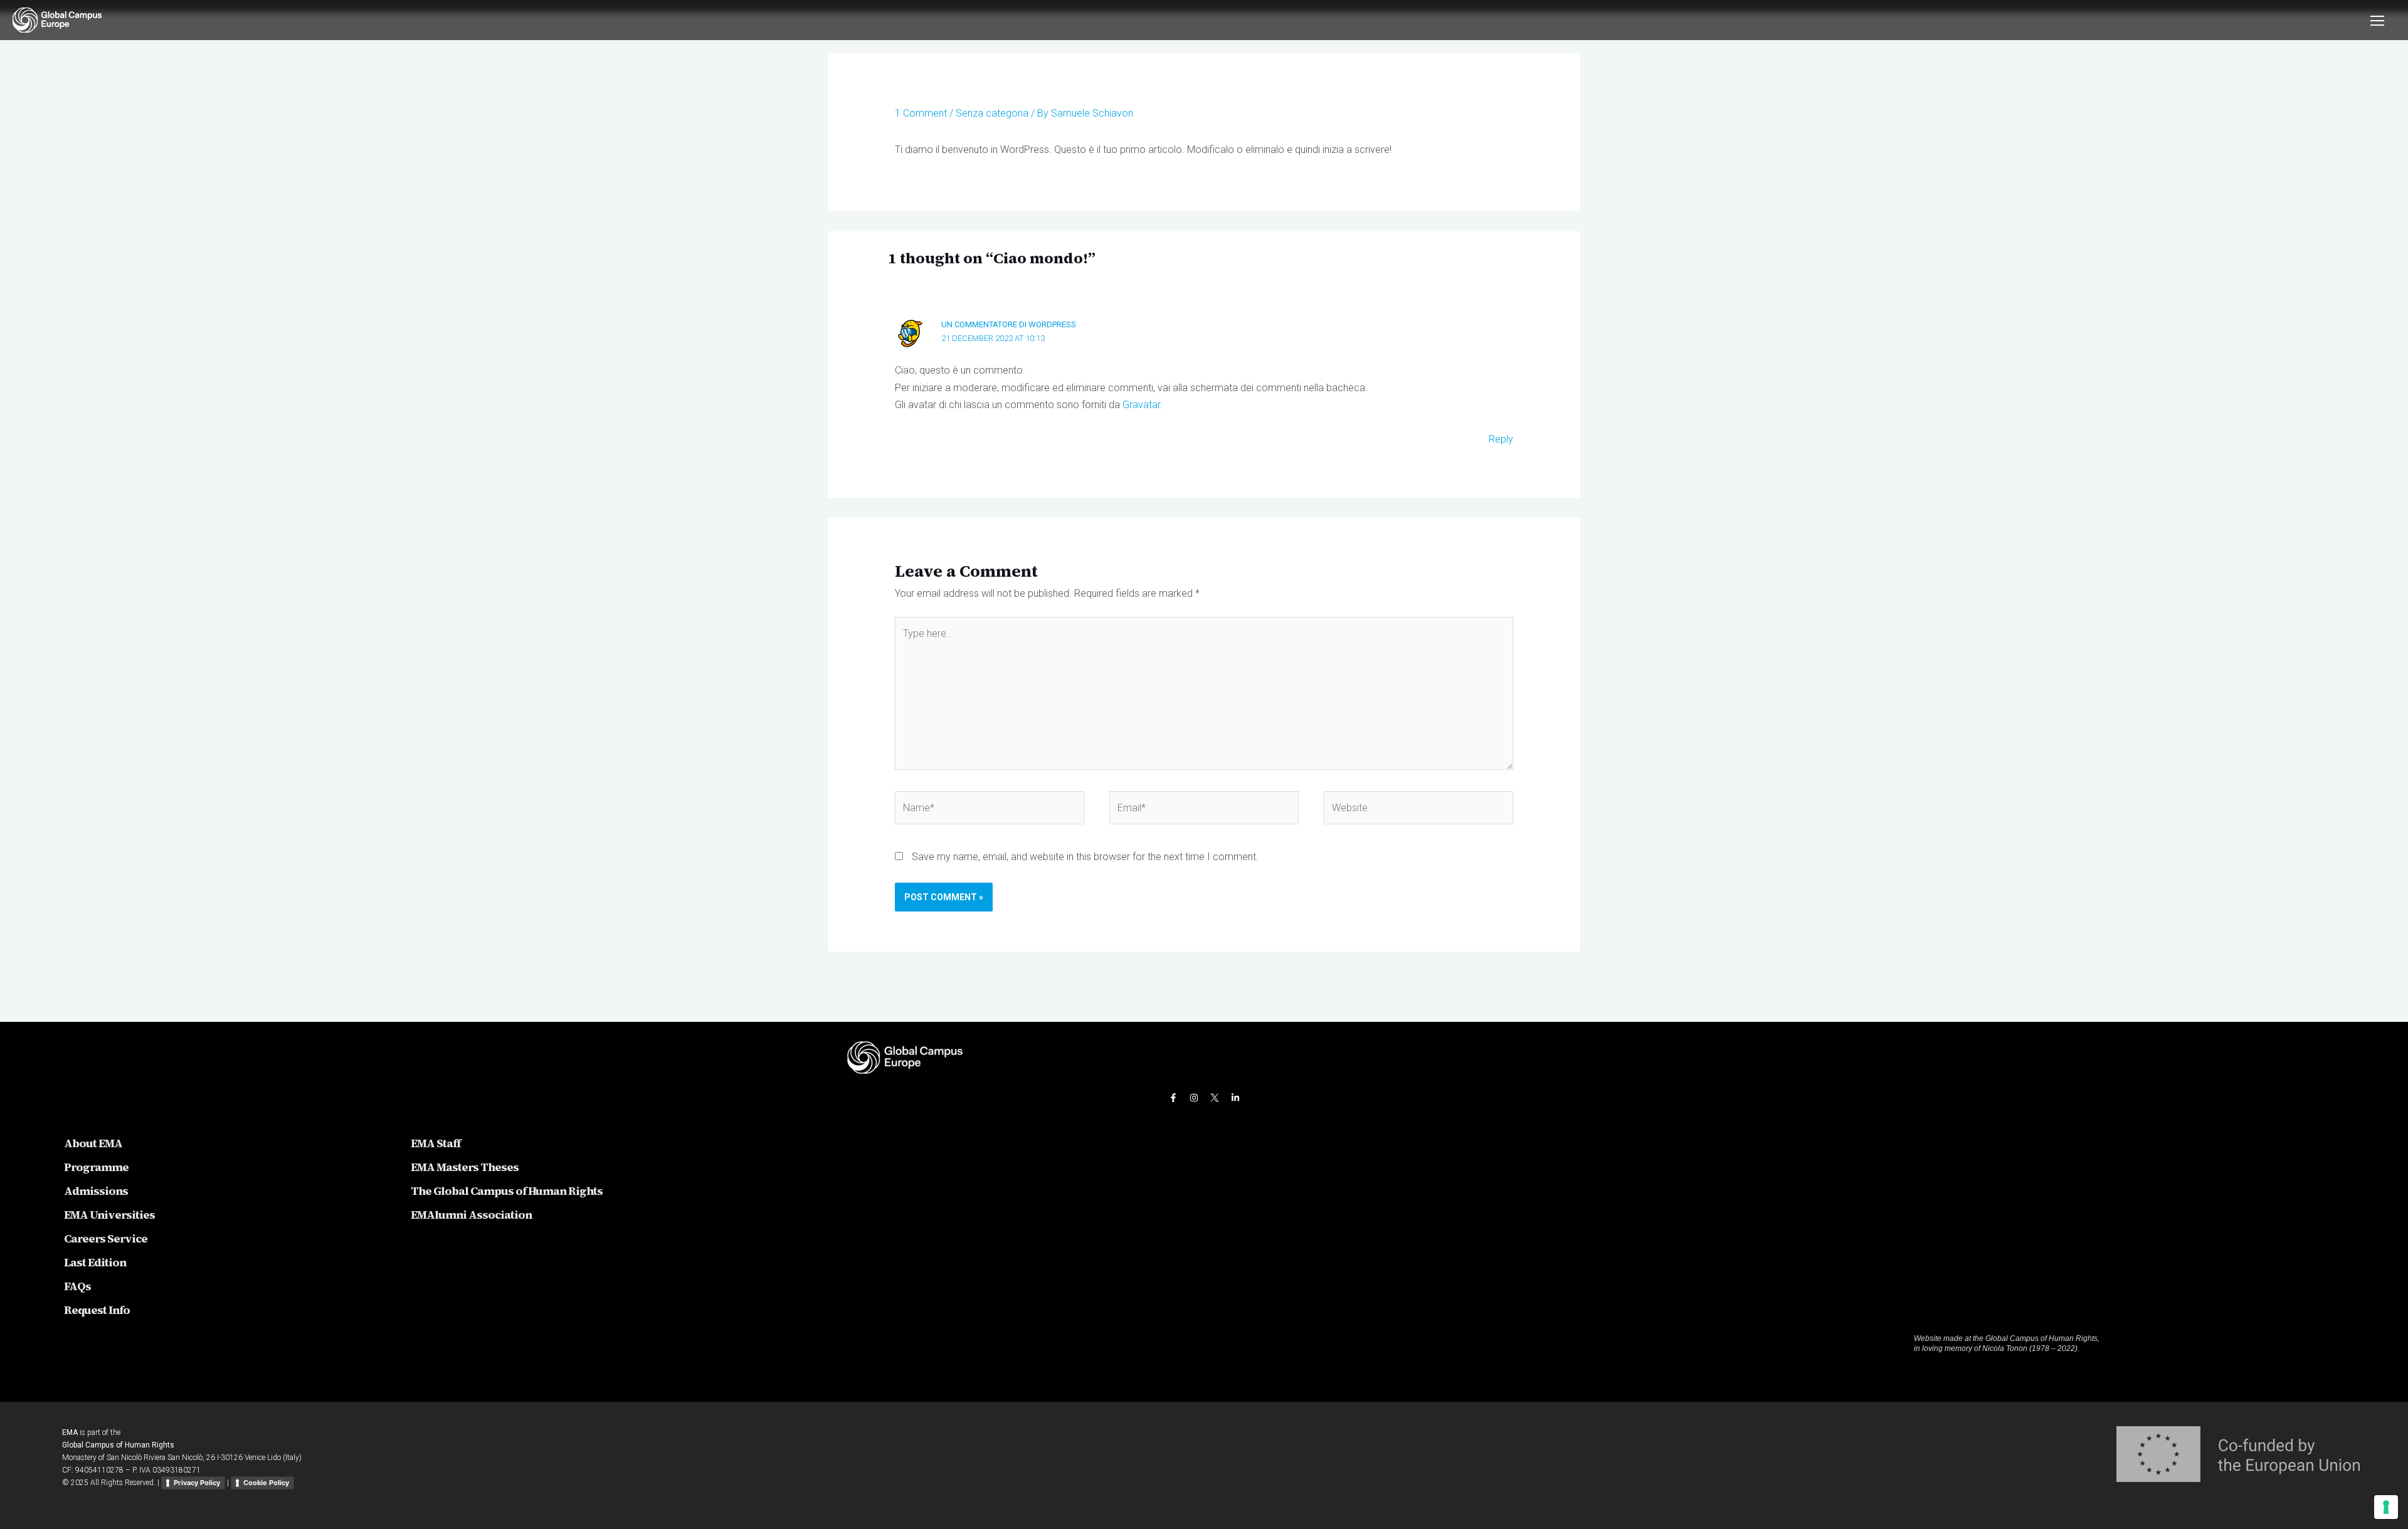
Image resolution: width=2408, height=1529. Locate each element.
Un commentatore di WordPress (1009, 324)
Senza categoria (992, 113)
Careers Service (106, 1238)
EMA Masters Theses (465, 1167)
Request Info (97, 1310)
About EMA (93, 1143)
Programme (96, 1167)
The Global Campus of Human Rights (507, 1191)
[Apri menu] (2370, 20)
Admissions (96, 1191)
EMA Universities (109, 1215)
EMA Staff (436, 1143)
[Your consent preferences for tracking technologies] (2386, 1507)
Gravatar (1141, 405)
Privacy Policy (197, 1483)
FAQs (77, 1286)
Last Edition (95, 1262)
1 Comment (921, 113)
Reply (1501, 439)
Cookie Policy (266, 1483)
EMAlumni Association (471, 1215)
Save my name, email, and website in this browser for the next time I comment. (1085, 857)
